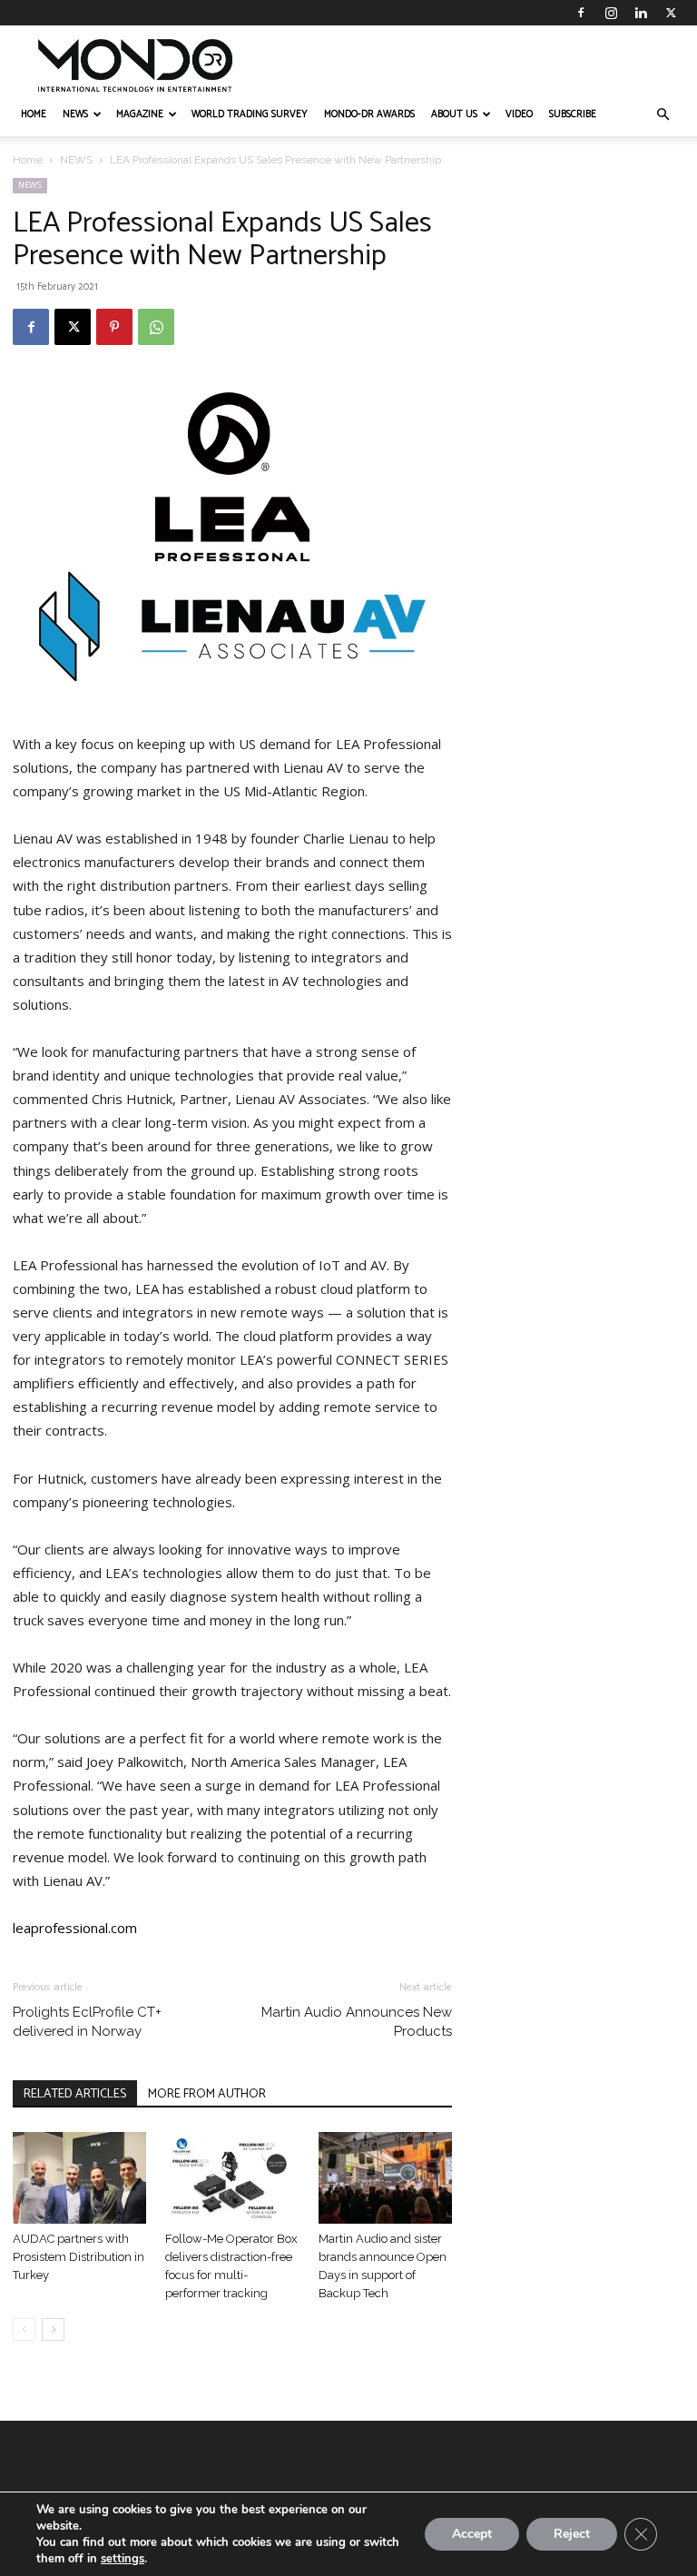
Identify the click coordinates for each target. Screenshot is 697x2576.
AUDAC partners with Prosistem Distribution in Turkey (79, 2257)
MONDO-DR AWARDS (369, 114)
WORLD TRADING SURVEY (250, 114)
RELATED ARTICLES (75, 2094)
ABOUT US (454, 114)
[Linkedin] (641, 13)
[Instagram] (611, 13)
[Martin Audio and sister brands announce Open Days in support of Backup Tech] (385, 2178)
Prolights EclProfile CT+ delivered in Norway (87, 2022)
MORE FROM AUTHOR (207, 2094)
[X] (671, 13)
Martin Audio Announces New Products (357, 2022)
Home (28, 160)
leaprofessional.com (75, 1928)
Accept (472, 2534)
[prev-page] (24, 2329)
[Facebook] (581, 13)
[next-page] (53, 2329)
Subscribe (573, 114)
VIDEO (519, 114)
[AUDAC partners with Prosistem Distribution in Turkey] (79, 2178)
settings (123, 2559)
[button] (663, 115)
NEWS (75, 114)
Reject (572, 2534)
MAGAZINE (140, 114)
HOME (34, 114)
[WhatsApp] (156, 327)
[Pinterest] (114, 327)
